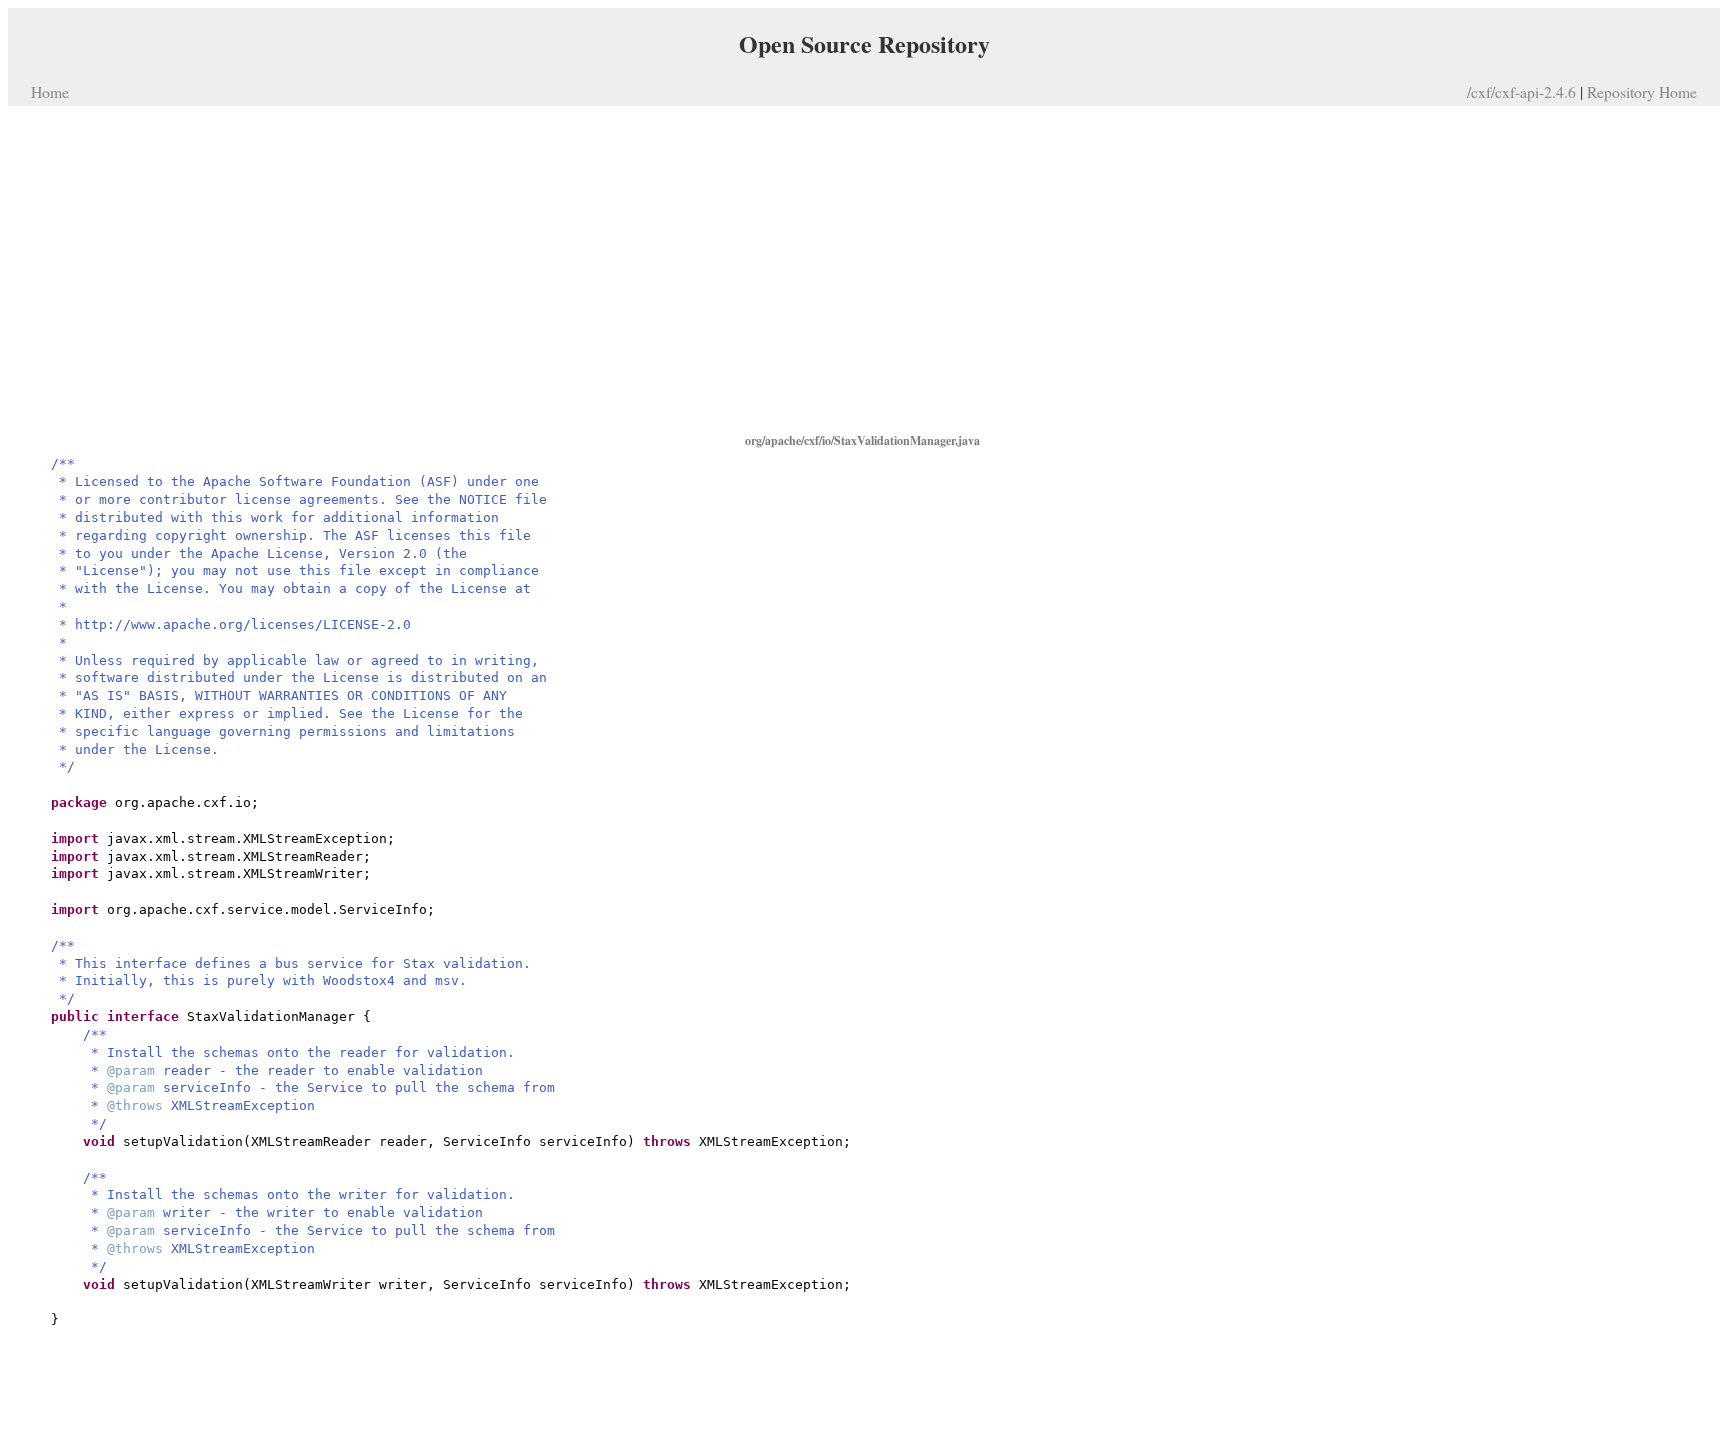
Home (50, 91)
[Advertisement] (864, 268)
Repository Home (1642, 91)
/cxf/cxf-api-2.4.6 (1521, 91)
